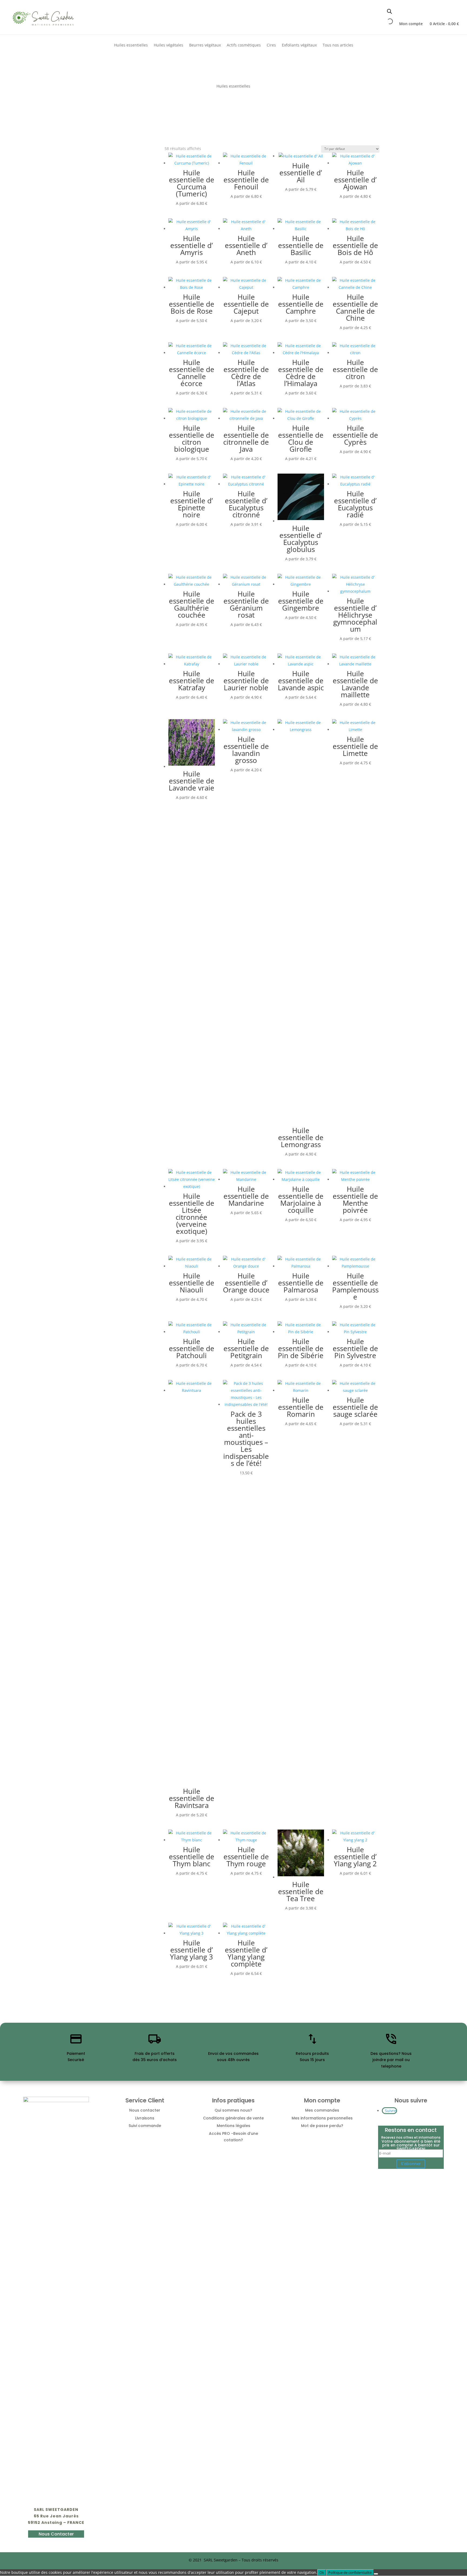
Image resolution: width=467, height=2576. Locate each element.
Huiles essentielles (131, 45)
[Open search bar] (389, 11)
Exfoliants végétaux (299, 45)
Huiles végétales (169, 45)
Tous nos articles (338, 45)
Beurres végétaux (205, 45)
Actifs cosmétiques (244, 45)
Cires (271, 45)
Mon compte (411, 24)
